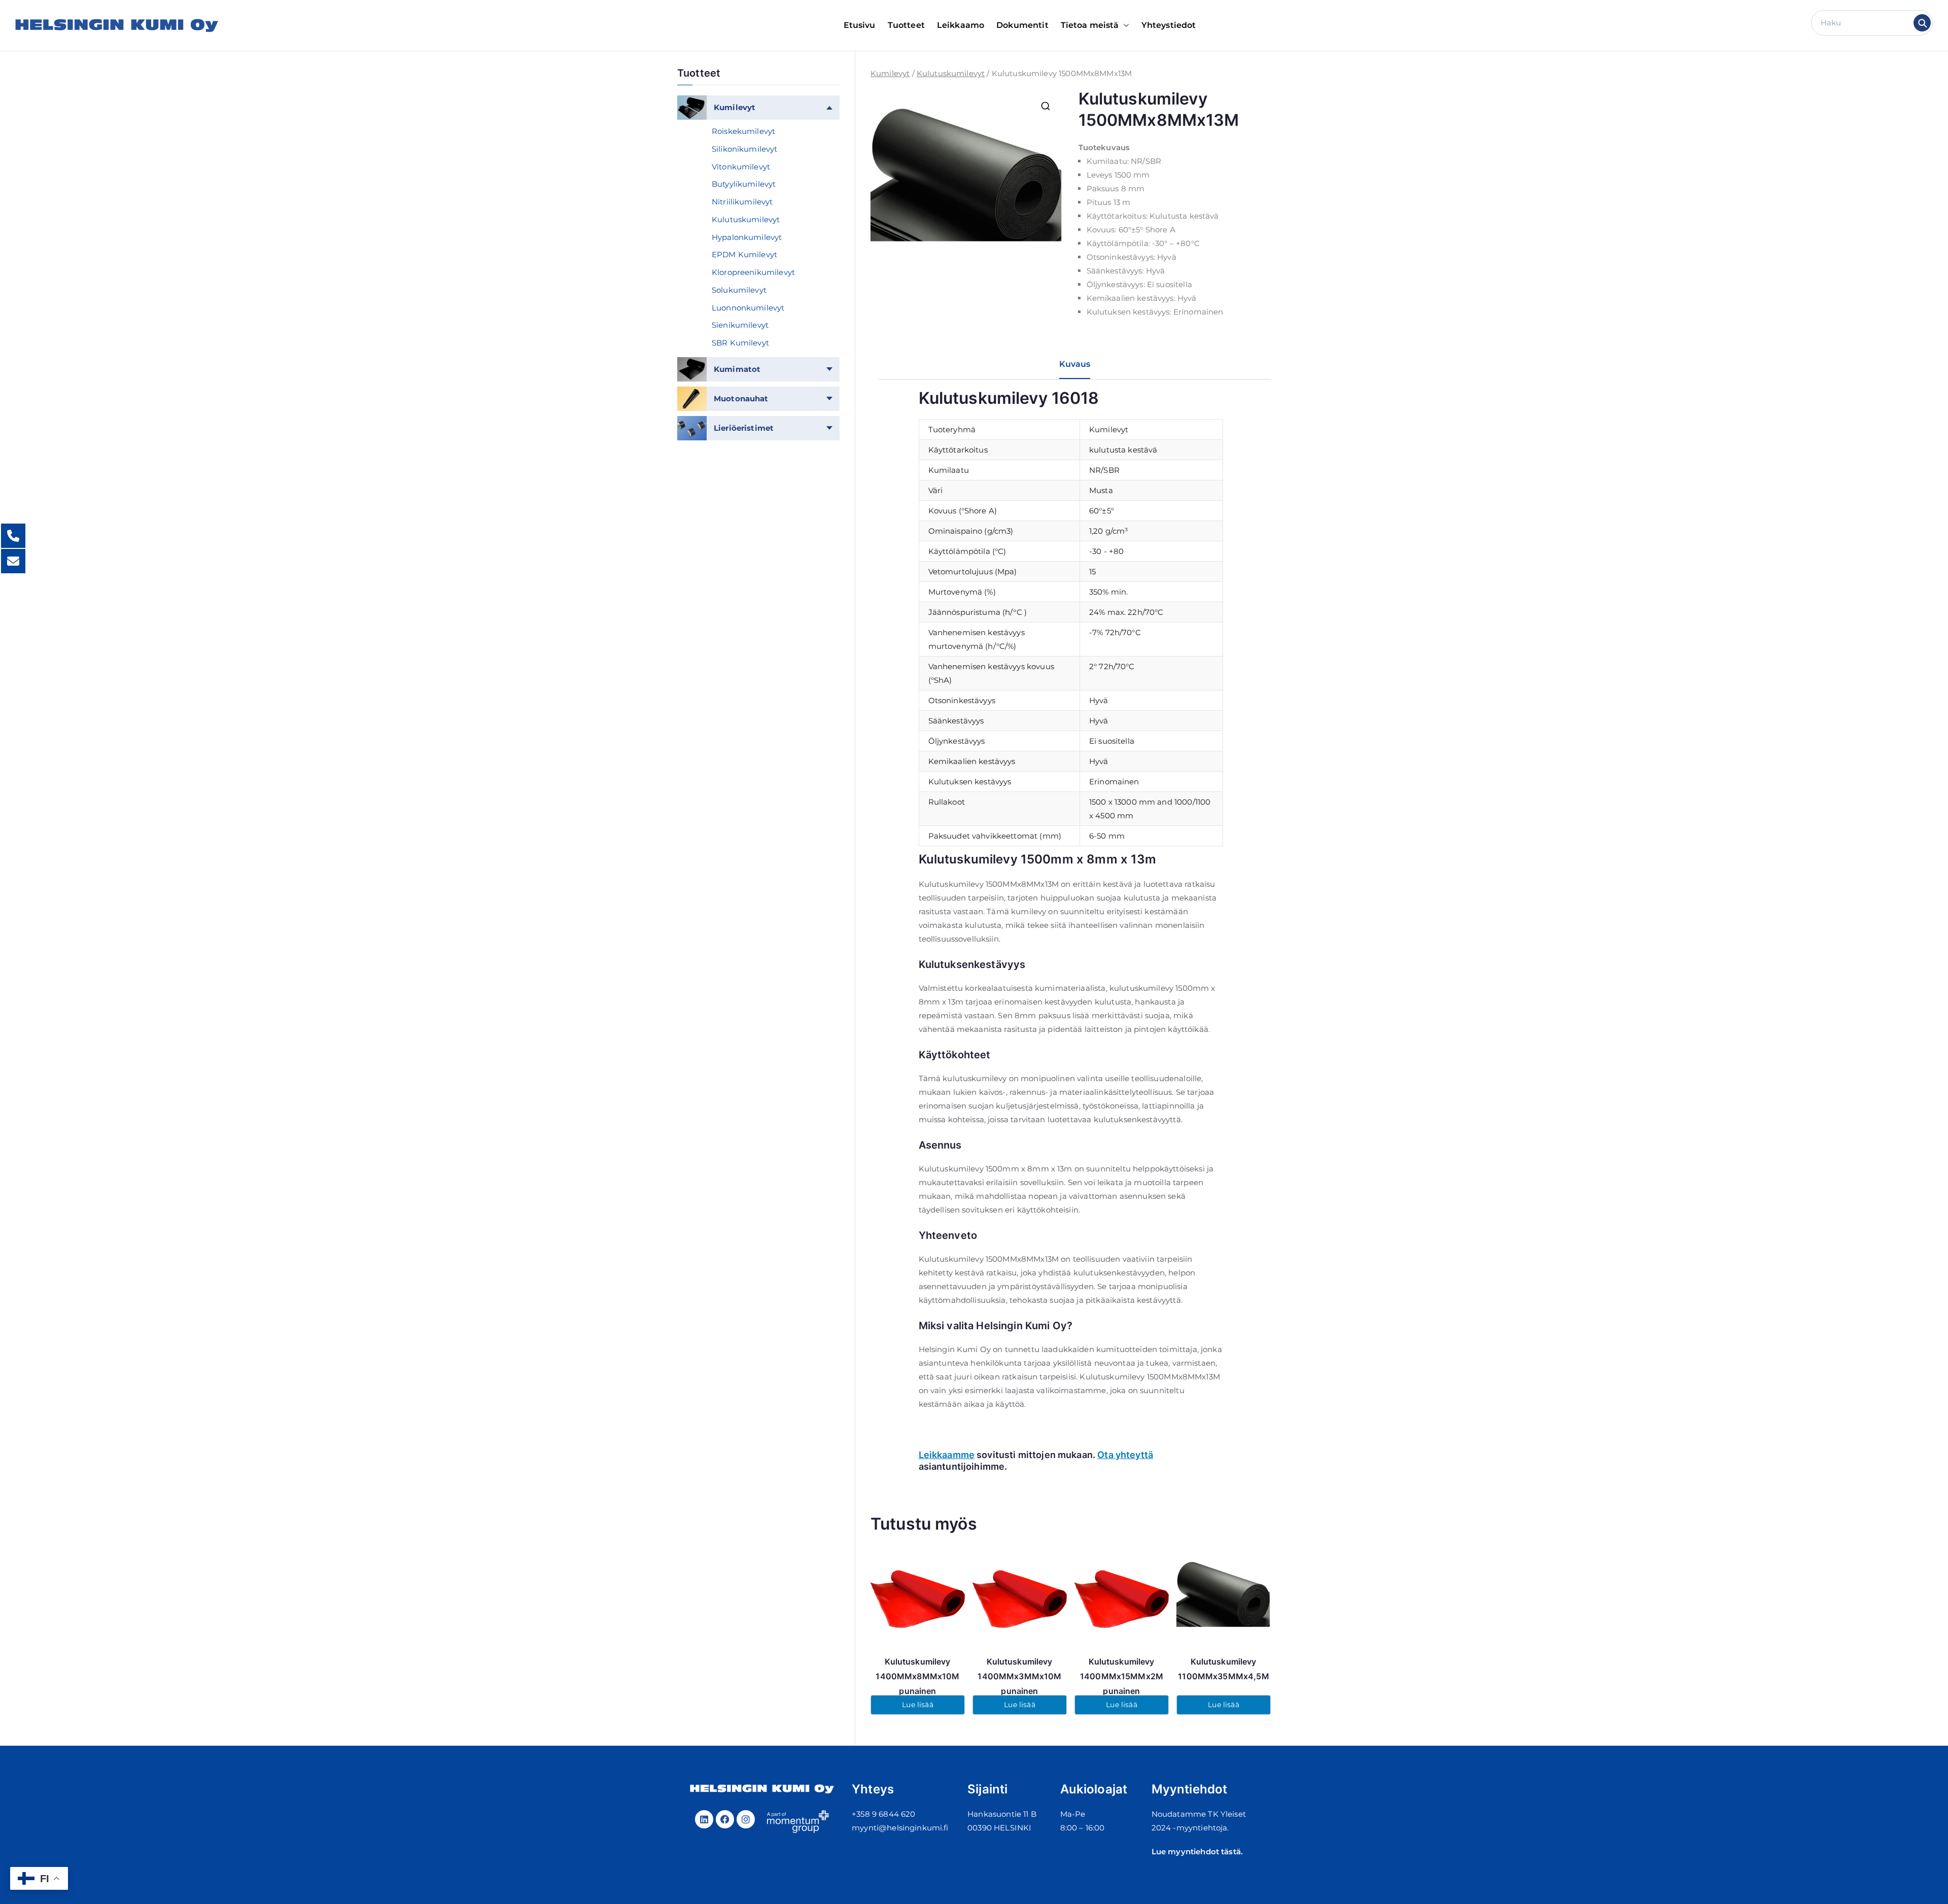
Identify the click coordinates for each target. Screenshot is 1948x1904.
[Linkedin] (704, 1819)
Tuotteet (906, 25)
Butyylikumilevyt (744, 184)
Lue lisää (917, 1705)
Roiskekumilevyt (743, 131)
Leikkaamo (961, 25)
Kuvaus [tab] (1075, 364)
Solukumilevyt (739, 290)
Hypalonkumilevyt (747, 237)
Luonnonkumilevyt (748, 308)
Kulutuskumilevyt (951, 73)
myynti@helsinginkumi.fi (900, 1828)
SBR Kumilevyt (740, 343)
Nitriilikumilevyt (742, 202)
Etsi (1922, 23)
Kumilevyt (890, 73)
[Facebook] (725, 1819)
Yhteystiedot (1169, 25)
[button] (1124, 26)
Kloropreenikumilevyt (753, 272)
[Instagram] (746, 1819)
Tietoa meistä (1090, 25)
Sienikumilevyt (740, 325)
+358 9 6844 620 (883, 1814)
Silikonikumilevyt (745, 149)
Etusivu (860, 25)
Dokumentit (1022, 25)
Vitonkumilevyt (741, 167)
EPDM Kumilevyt (744, 254)
